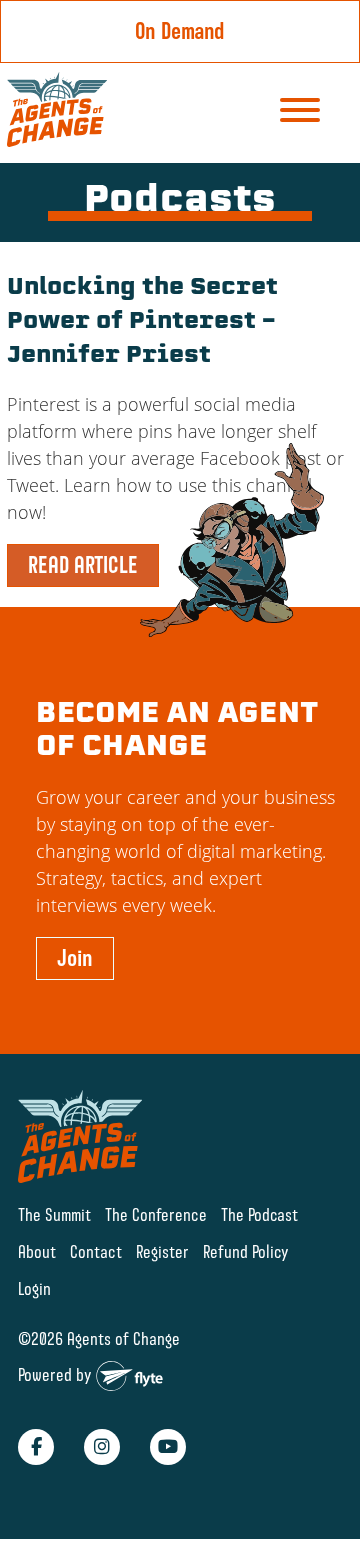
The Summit (54, 1214)
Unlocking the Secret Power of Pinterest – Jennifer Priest (142, 322)
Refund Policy (246, 1251)
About (37, 1251)
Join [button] (75, 958)
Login (34, 1288)
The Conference (156, 1214)
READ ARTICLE (83, 565)
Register (162, 1251)
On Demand (180, 31)
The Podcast (259, 1214)
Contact (96, 1251)
